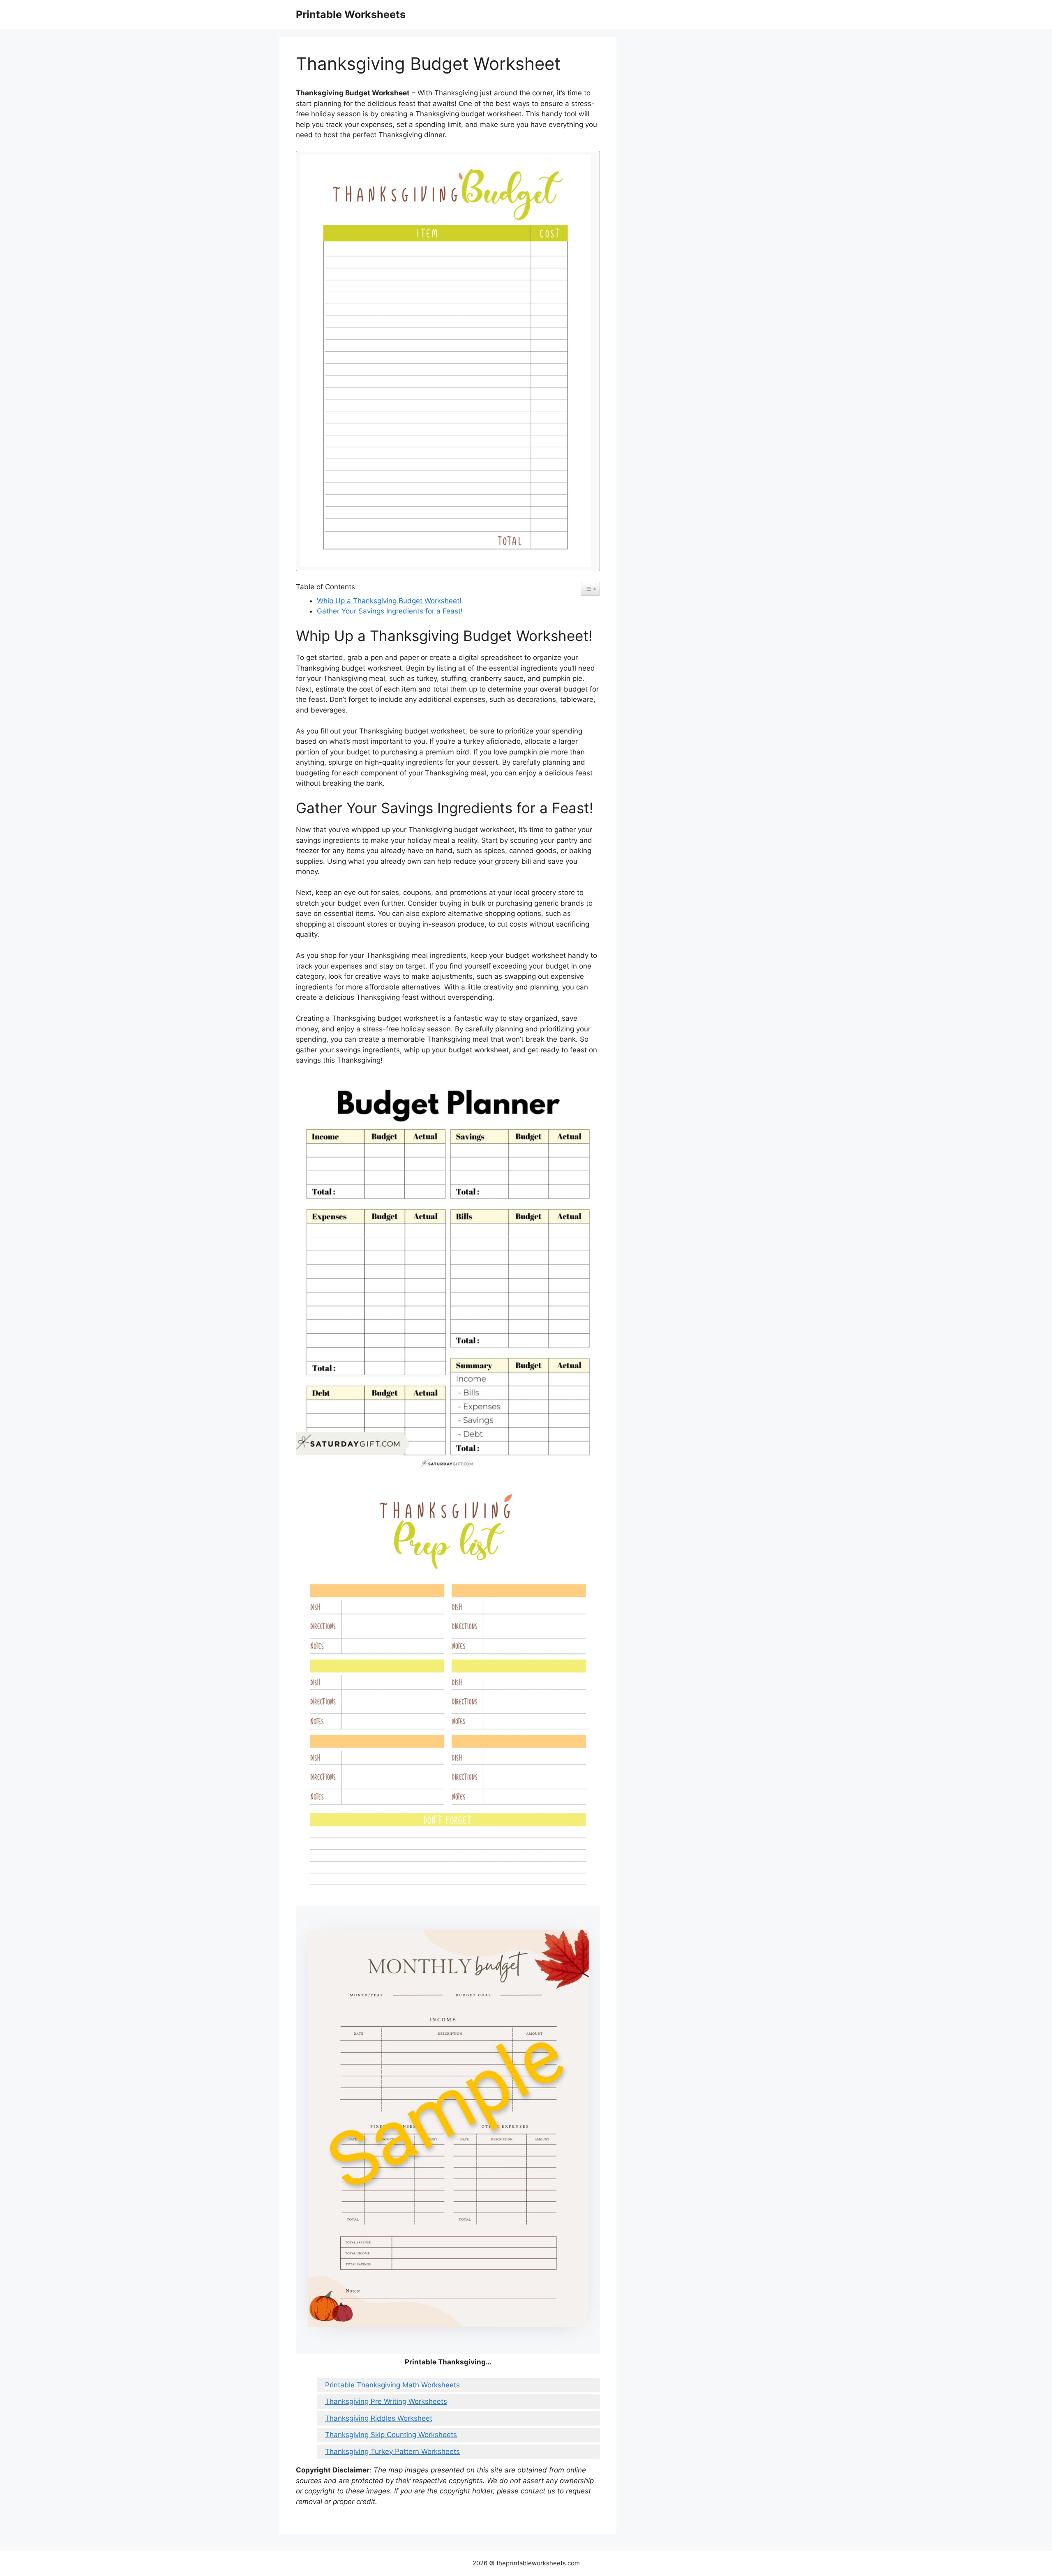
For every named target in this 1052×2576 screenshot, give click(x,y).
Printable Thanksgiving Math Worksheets (392, 2385)
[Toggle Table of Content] (590, 589)
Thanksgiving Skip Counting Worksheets (391, 2435)
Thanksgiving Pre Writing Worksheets (386, 2401)
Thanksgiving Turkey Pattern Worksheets (392, 2451)
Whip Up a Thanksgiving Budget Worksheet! (389, 601)
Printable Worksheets (351, 14)
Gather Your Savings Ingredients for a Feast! (390, 611)
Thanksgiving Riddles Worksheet (379, 2418)
